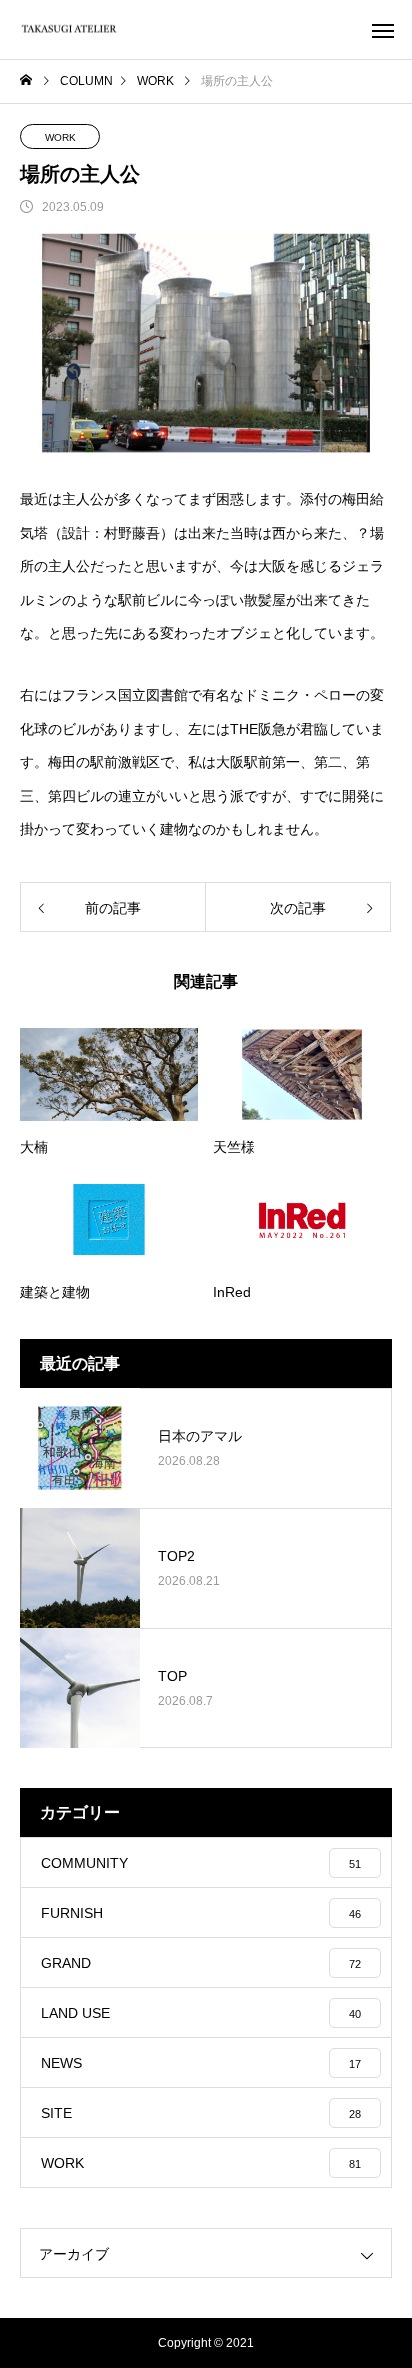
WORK (60, 137)
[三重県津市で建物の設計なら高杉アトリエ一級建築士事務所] (70, 29)
